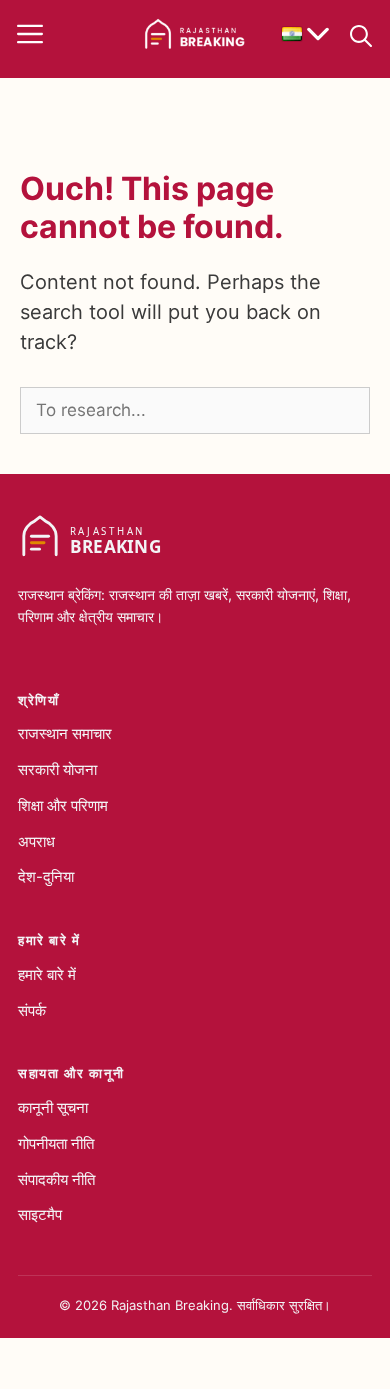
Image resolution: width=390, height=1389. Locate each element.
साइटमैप (40, 1214)
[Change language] (305, 34)
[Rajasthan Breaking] (194, 34)
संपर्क (32, 1010)
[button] (361, 34)
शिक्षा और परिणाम (63, 805)
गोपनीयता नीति (56, 1143)
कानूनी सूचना (53, 1107)
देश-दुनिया (46, 876)
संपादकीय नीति (56, 1179)
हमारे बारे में (47, 974)
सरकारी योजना (57, 769)
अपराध (36, 841)
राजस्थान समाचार (65, 733)
